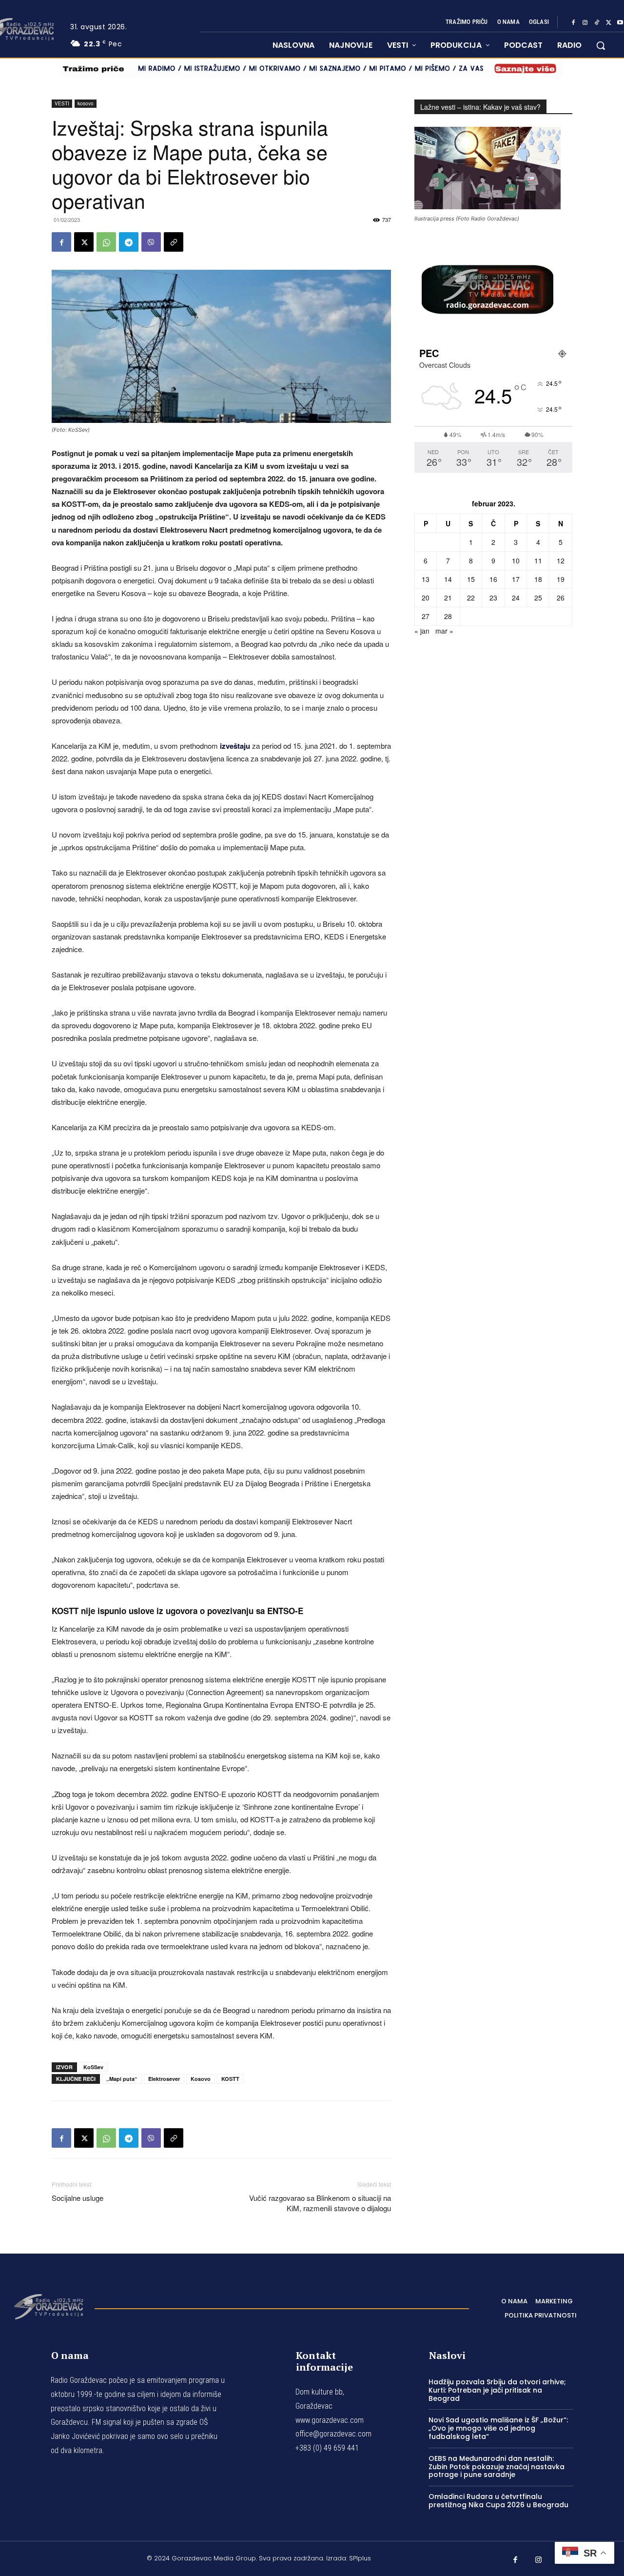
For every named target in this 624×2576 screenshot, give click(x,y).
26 (561, 598)
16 (493, 579)
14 (448, 579)
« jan (422, 631)
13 (426, 579)
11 (538, 560)
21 (448, 598)
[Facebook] (573, 22)
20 (426, 598)
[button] (601, 45)
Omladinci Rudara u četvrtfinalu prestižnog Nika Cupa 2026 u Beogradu (498, 2501)
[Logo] (48, 2306)
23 (493, 598)
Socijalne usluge (78, 2198)
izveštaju (235, 746)
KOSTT (230, 2079)
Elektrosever (164, 2079)
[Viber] (151, 242)
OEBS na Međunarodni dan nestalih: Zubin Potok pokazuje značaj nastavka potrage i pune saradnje (497, 2467)
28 (448, 616)
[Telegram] (129, 242)
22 (471, 598)
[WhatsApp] (106, 242)
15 (471, 579)
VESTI (62, 103)
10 (516, 560)
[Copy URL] (174, 242)
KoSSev (93, 2067)
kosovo (86, 103)
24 (516, 598)
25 (538, 598)
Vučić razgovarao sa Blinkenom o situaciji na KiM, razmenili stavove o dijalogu (320, 2203)
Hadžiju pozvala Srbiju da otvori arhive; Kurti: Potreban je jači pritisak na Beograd (497, 2390)
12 (561, 560)
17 (516, 579)
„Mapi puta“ (122, 2079)
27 (426, 616)
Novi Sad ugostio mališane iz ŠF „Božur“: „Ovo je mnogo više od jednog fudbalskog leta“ (498, 2428)
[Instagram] (585, 22)
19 (561, 579)
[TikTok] (597, 22)
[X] (608, 22)
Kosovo (201, 2079)
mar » (444, 631)
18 (538, 579)
